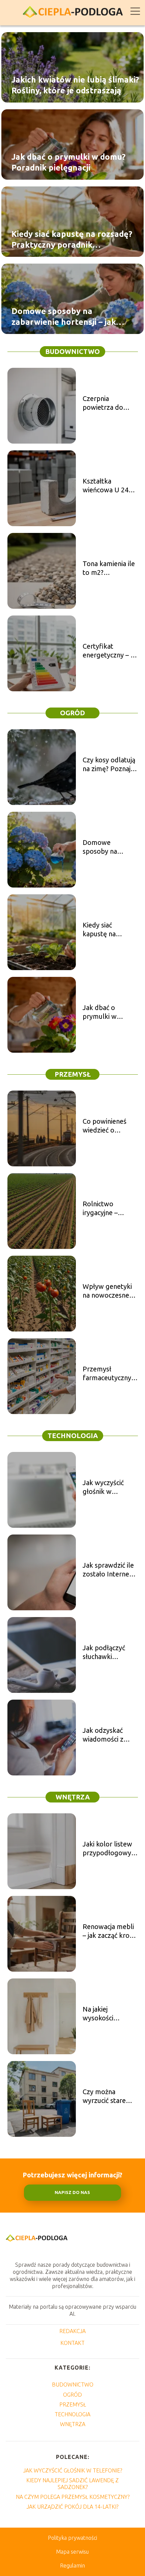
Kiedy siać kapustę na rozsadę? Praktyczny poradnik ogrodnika (72, 240)
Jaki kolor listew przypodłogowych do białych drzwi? (110, 1849)
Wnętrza (73, 1797)
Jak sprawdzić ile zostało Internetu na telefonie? (109, 1570)
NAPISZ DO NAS (72, 2192)
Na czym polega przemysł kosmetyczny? (73, 2497)
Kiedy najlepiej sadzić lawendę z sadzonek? (72, 2483)
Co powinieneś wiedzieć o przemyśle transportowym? (108, 1126)
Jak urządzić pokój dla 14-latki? (72, 2507)
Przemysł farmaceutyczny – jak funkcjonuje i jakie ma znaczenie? (109, 1374)
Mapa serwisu (72, 2552)
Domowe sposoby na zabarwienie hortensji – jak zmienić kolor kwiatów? (64, 317)
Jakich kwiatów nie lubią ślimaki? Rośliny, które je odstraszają (75, 85)
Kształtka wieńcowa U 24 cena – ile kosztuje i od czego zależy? (110, 486)
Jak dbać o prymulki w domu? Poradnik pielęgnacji (68, 162)
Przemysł (73, 1074)
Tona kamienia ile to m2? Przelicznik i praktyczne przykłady (109, 568)
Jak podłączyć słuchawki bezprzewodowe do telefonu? (108, 1652)
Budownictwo (72, 351)
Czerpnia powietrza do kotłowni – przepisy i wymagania (103, 403)
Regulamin (72, 2566)
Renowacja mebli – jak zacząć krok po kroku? (108, 1931)
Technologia (73, 1436)
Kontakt (72, 2343)
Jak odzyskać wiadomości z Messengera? (103, 1735)
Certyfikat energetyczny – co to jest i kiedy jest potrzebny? (110, 651)
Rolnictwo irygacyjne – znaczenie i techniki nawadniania (101, 1208)
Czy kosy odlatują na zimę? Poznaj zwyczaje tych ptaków (109, 765)
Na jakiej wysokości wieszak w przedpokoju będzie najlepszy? (109, 2014)
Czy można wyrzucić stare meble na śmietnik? (104, 2096)
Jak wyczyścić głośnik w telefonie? (103, 1487)
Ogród (72, 713)
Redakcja (72, 2331)
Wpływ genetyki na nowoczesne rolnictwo (107, 1291)
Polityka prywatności (72, 2538)
